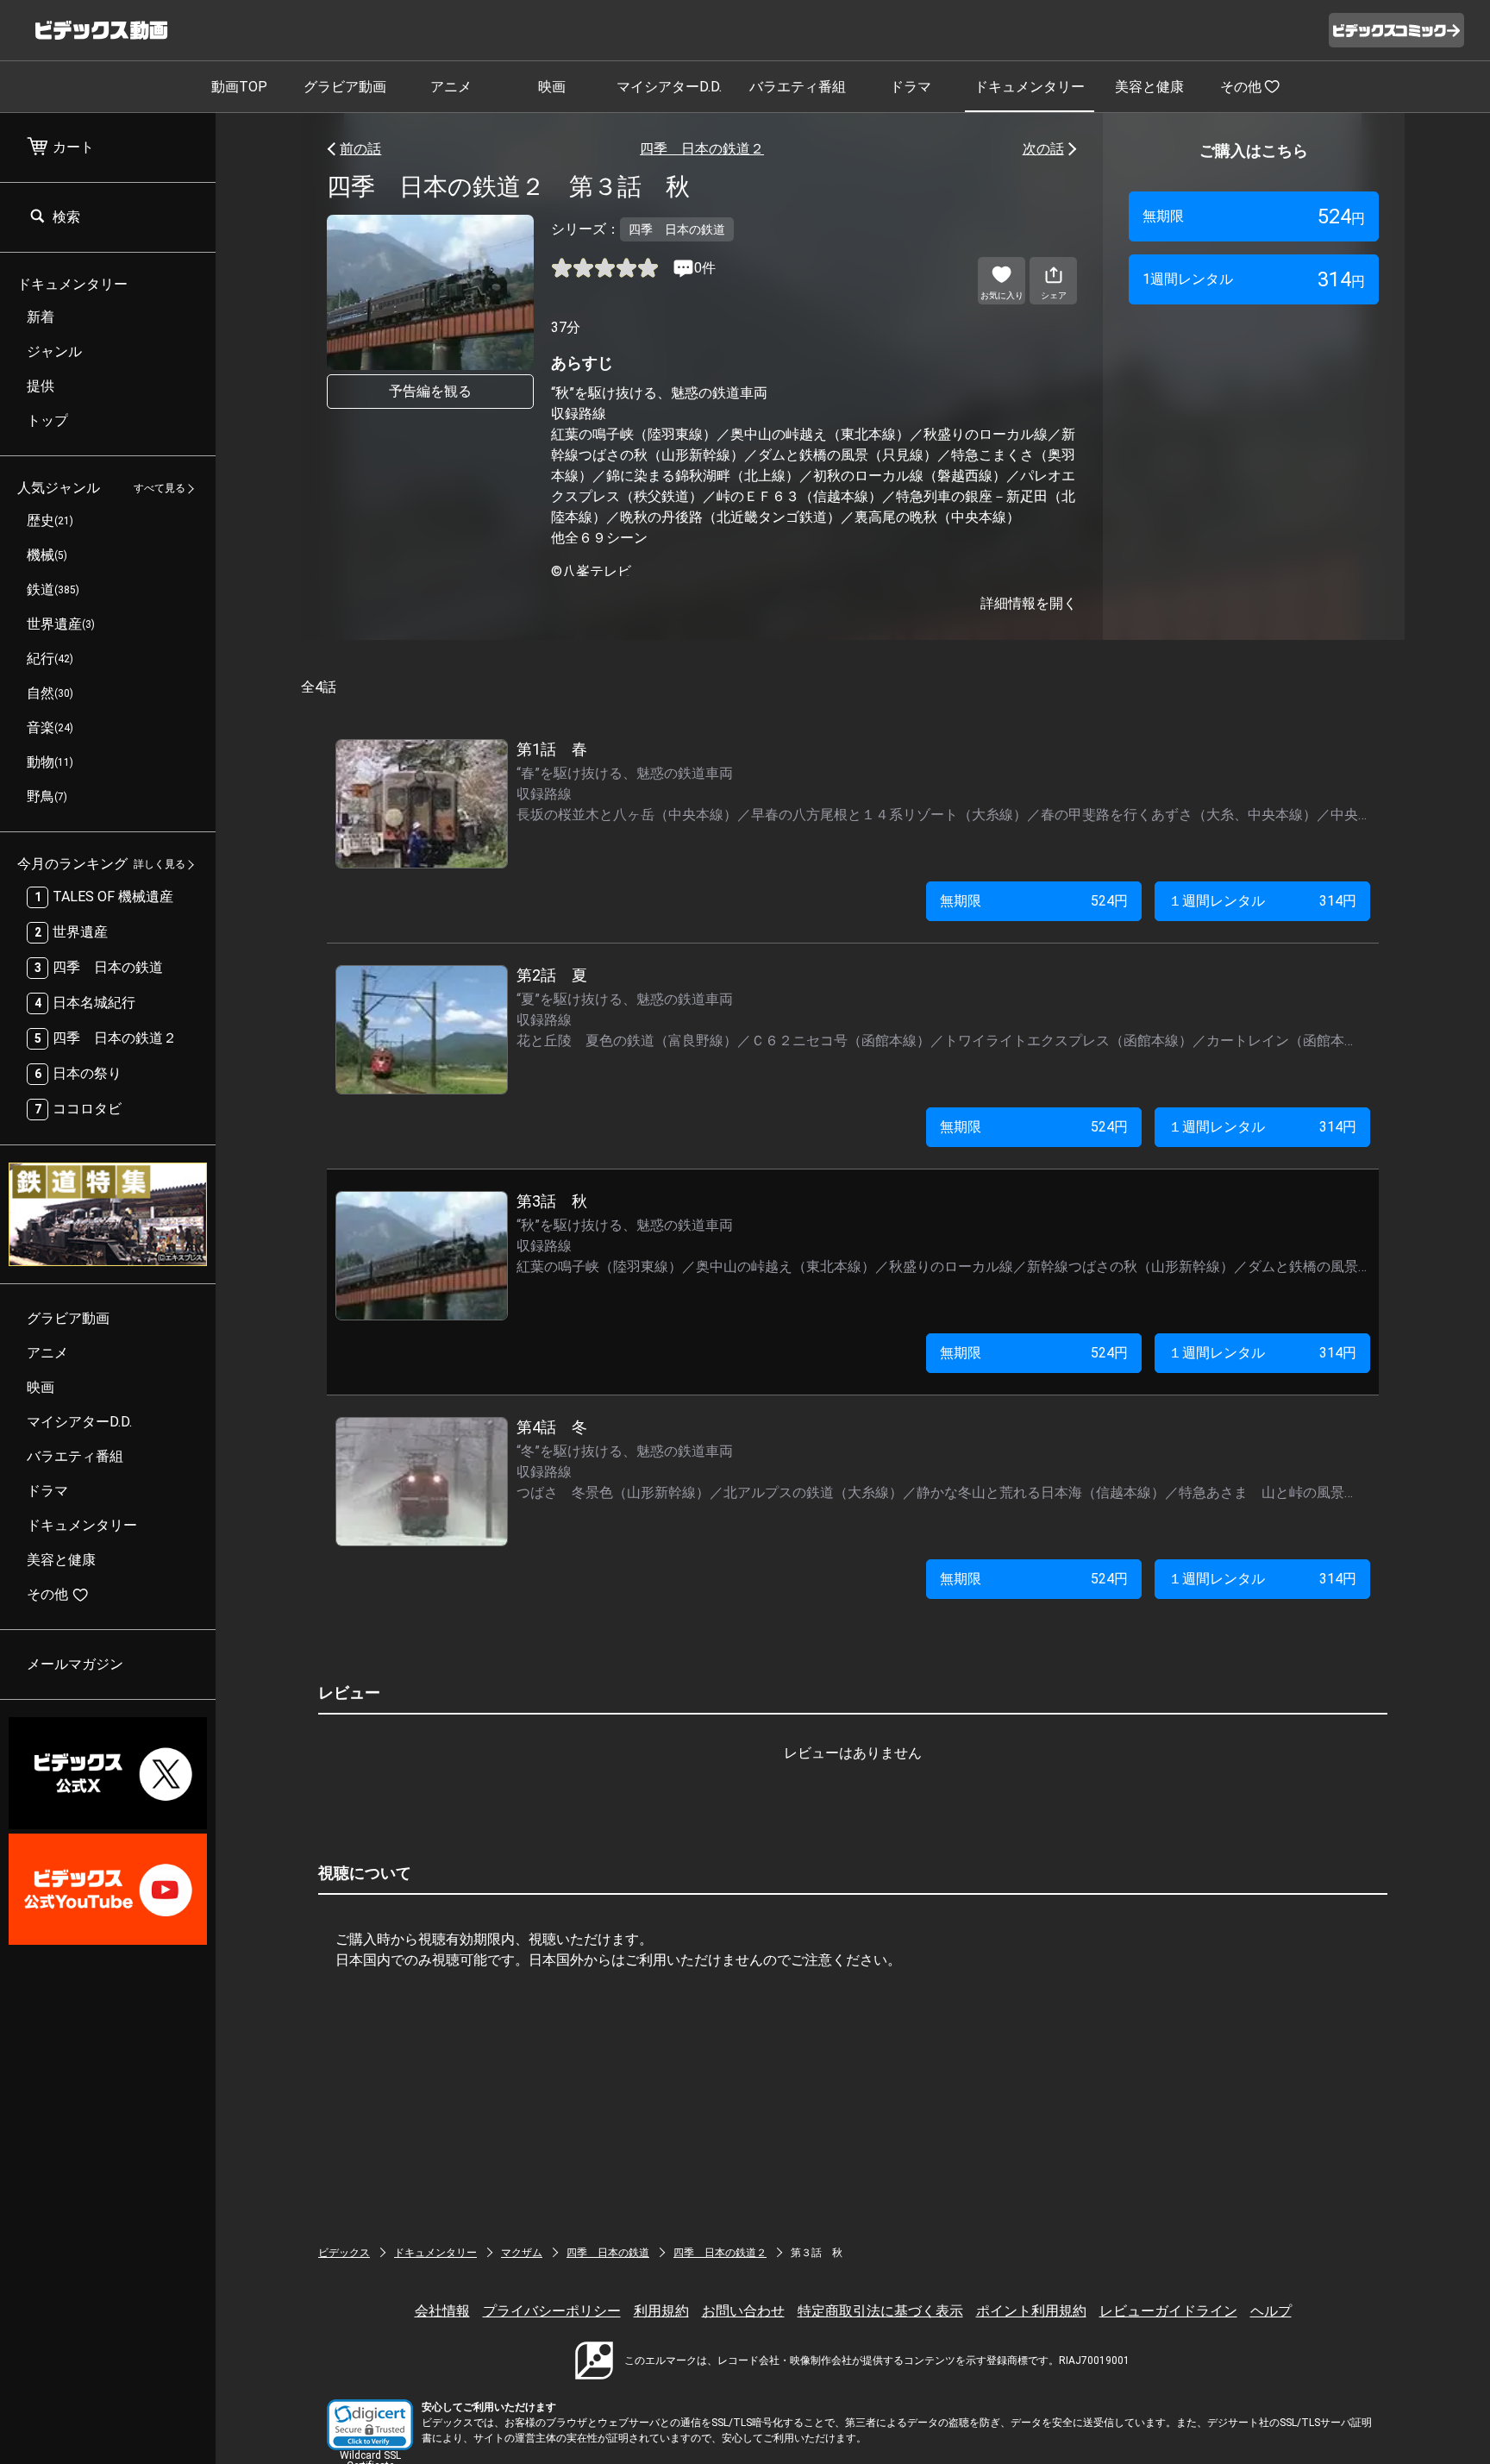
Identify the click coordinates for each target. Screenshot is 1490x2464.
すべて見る (160, 489)
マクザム (522, 2253)
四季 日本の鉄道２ (702, 149)
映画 (552, 87)
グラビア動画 (345, 87)
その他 (1241, 87)
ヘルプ (1271, 2311)
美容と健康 (1149, 87)
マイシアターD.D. (669, 87)
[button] (370, 2425)
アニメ (451, 87)
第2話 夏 (552, 975)
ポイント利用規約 (1031, 2311)
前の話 (360, 149)
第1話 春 (552, 749)
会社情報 (442, 2311)
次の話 (1043, 149)
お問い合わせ (743, 2311)
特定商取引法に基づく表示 (880, 2311)
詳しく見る (160, 865)
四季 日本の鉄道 (608, 2253)
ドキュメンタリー (1030, 87)
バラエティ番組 (798, 87)
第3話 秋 (552, 1201)
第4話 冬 (552, 1427)
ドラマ (911, 87)
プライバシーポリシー (552, 2311)
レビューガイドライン (1168, 2311)
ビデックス (344, 2253)
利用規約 (661, 2311)
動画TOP (239, 87)
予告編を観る (430, 391)
